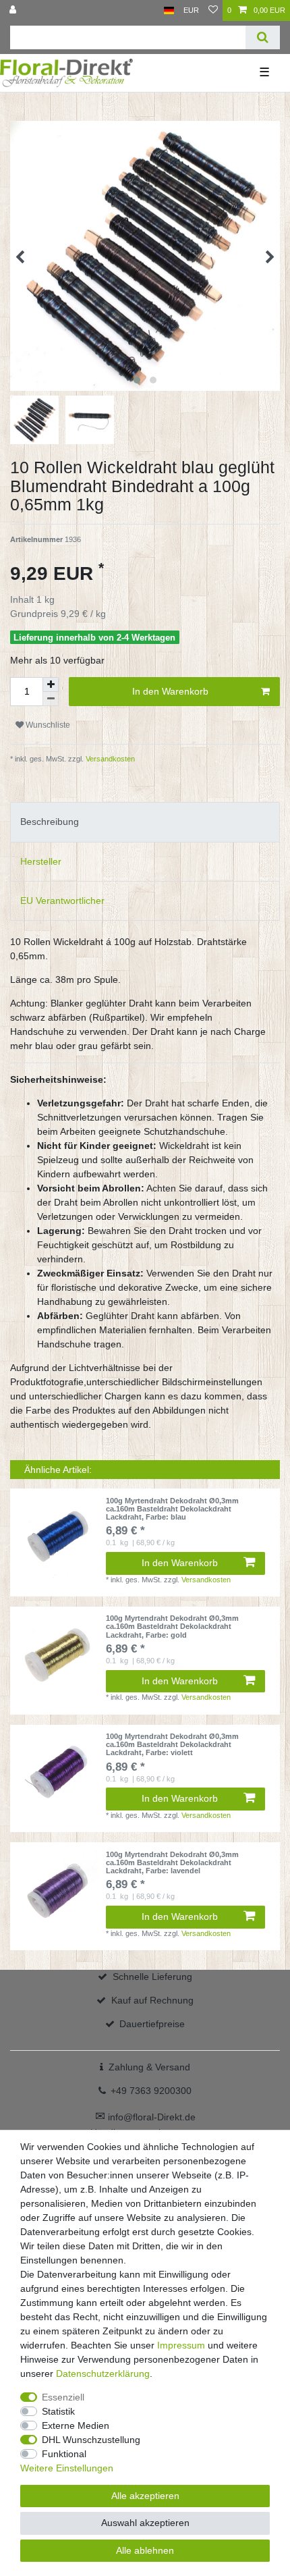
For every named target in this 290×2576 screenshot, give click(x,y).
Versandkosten (109, 759)
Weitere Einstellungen (67, 2468)
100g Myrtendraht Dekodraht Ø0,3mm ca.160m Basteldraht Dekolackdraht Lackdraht (172, 1509)
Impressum (181, 2345)
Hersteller (41, 861)
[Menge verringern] (51, 699)
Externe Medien (76, 2425)
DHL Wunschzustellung (91, 2440)
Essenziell (63, 2397)
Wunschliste (47, 725)
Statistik (58, 2411)
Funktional (64, 2454)
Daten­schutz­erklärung (103, 2373)
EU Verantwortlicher (62, 901)
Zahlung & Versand (149, 2067)
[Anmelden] (14, 10)
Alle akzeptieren (145, 2496)
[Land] (169, 10)
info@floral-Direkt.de (145, 2117)
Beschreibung (50, 822)
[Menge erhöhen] (51, 685)
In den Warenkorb (170, 691)
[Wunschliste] (213, 10)
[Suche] (263, 37)
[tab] (145, 822)
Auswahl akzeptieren (145, 2523)
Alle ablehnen (145, 2550)
